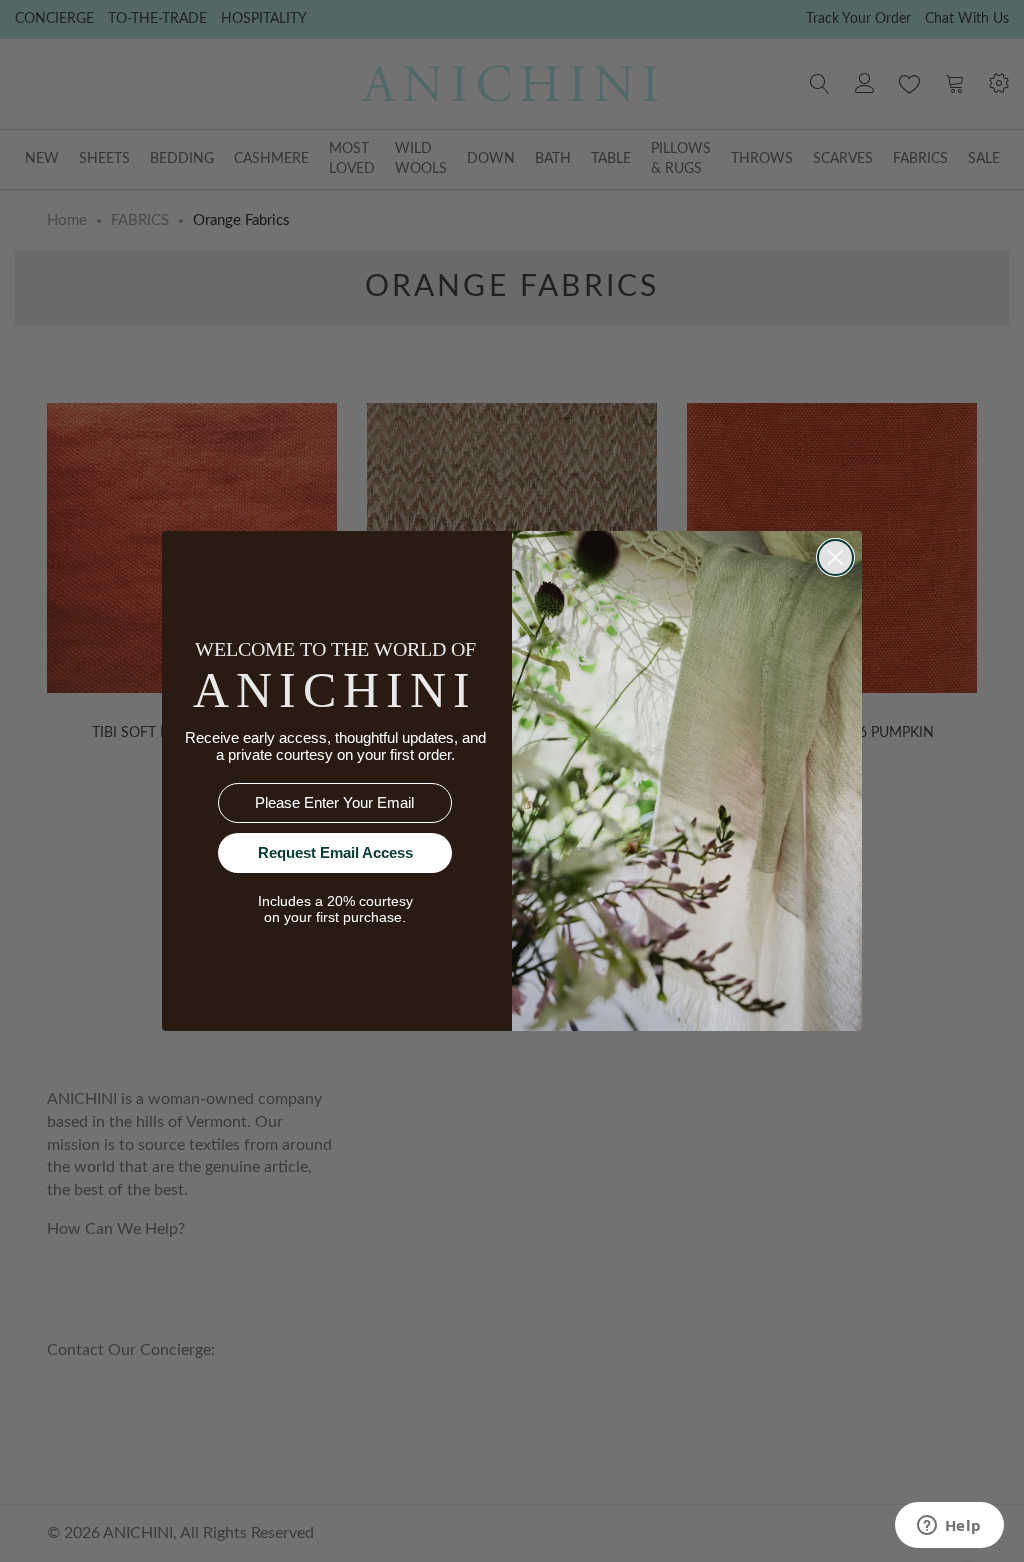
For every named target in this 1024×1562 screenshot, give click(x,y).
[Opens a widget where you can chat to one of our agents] (949, 1527)
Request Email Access (335, 852)
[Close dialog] (835, 557)
